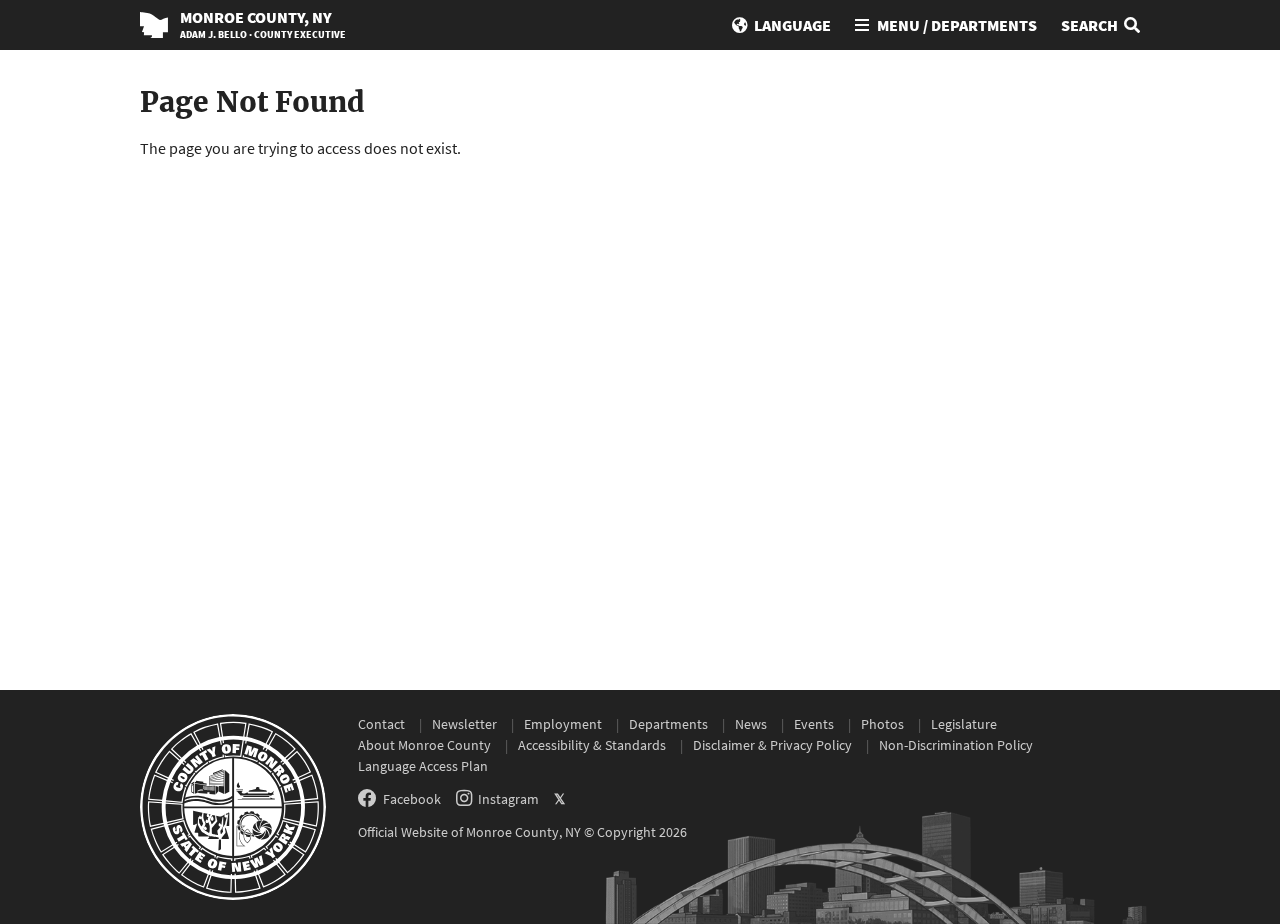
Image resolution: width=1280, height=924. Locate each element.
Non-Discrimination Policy (956, 745)
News (751, 724)
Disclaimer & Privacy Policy (772, 745)
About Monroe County (424, 745)
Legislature (964, 724)
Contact (381, 724)
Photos (882, 724)
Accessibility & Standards (592, 745)
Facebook (412, 799)
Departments (668, 724)
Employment (563, 724)
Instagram (508, 799)
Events (814, 724)
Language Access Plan (423, 766)
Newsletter (464, 724)
